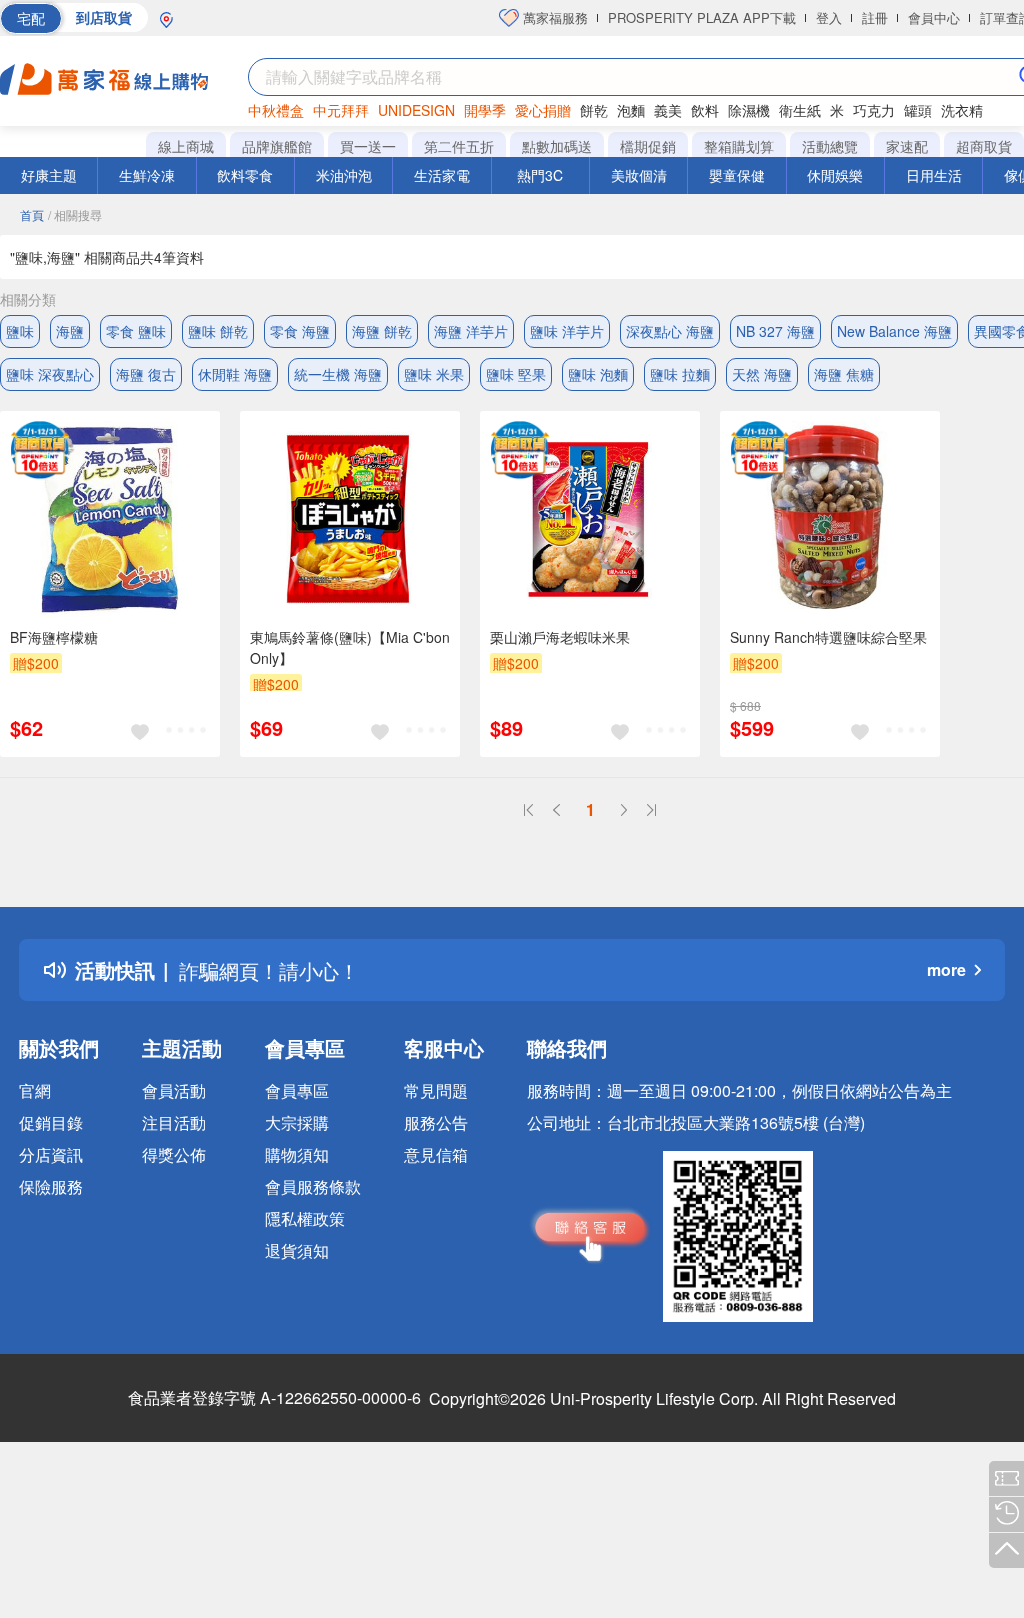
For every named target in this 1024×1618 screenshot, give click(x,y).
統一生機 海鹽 (338, 374)
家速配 (907, 146)
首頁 (32, 214)
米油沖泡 (344, 175)
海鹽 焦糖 (844, 374)
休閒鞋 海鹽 (235, 374)
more (946, 969)
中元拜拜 (341, 110)
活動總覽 (830, 146)
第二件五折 (459, 146)
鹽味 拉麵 (680, 374)
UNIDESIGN (416, 110)
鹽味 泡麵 (598, 374)
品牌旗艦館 (277, 146)
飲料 (705, 110)
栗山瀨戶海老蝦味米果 (560, 637)
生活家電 (442, 175)
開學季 (485, 110)
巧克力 (874, 110)
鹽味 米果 (434, 374)
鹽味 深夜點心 (50, 374)
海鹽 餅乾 (382, 331)
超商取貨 (984, 146)
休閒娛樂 (835, 175)
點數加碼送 (557, 146)
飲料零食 (245, 175)
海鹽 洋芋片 (471, 331)
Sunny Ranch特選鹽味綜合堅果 (828, 637)
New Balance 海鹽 (894, 331)
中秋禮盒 (276, 110)
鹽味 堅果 (516, 374)
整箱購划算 (739, 146)
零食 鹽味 (136, 331)
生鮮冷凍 (147, 175)
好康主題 (49, 175)
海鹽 (70, 331)
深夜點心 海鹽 (670, 331)
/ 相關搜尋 (75, 214)
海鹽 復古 (146, 374)
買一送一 (368, 146)
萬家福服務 (553, 17)
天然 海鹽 (762, 374)
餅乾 (594, 110)
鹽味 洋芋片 (567, 331)
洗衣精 (962, 110)
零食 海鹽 (300, 331)
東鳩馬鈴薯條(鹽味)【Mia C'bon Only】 (350, 647)
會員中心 (934, 17)
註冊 (875, 17)
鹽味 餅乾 (218, 331)
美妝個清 (639, 175)
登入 (829, 17)
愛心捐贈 (543, 110)
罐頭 (918, 110)
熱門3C (540, 175)
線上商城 (186, 146)
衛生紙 (800, 110)
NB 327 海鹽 (775, 331)
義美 (668, 110)
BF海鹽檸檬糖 (54, 637)
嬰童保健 (737, 175)
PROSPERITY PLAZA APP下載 (702, 17)
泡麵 (631, 110)
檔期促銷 (648, 146)
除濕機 (749, 110)
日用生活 (934, 175)
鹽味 (20, 331)
